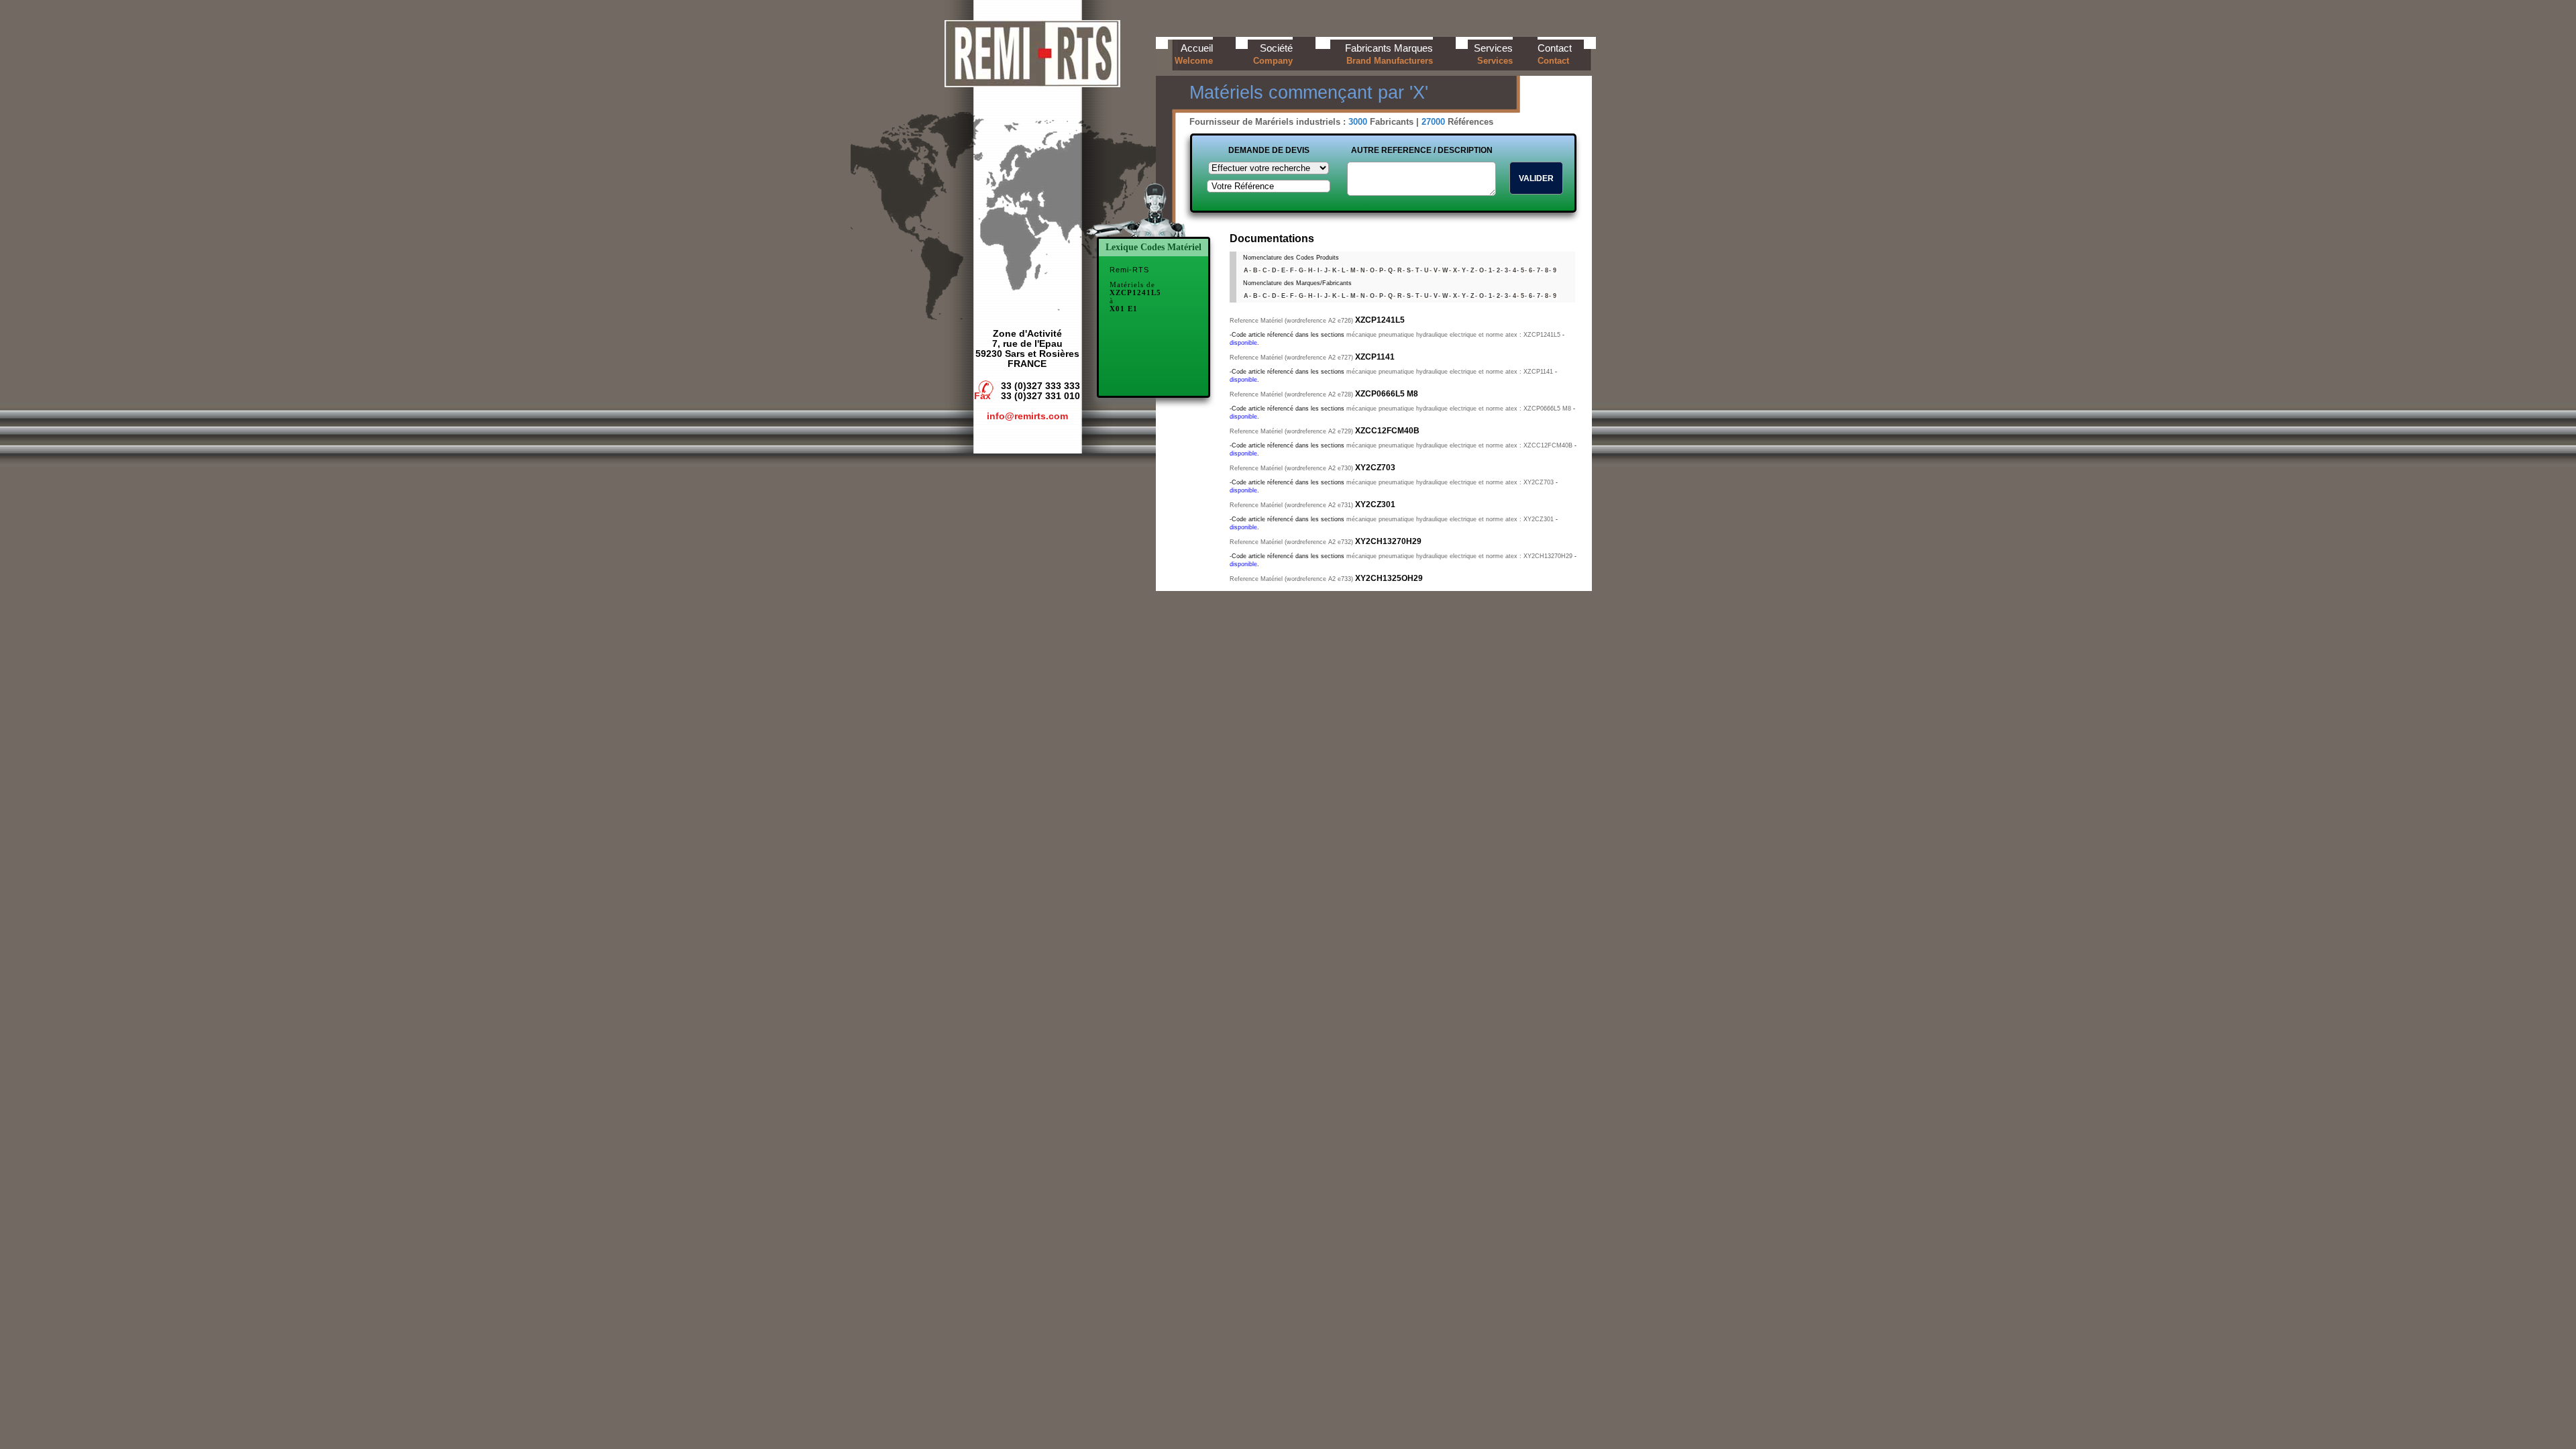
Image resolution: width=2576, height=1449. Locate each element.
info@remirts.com (1027, 416)
